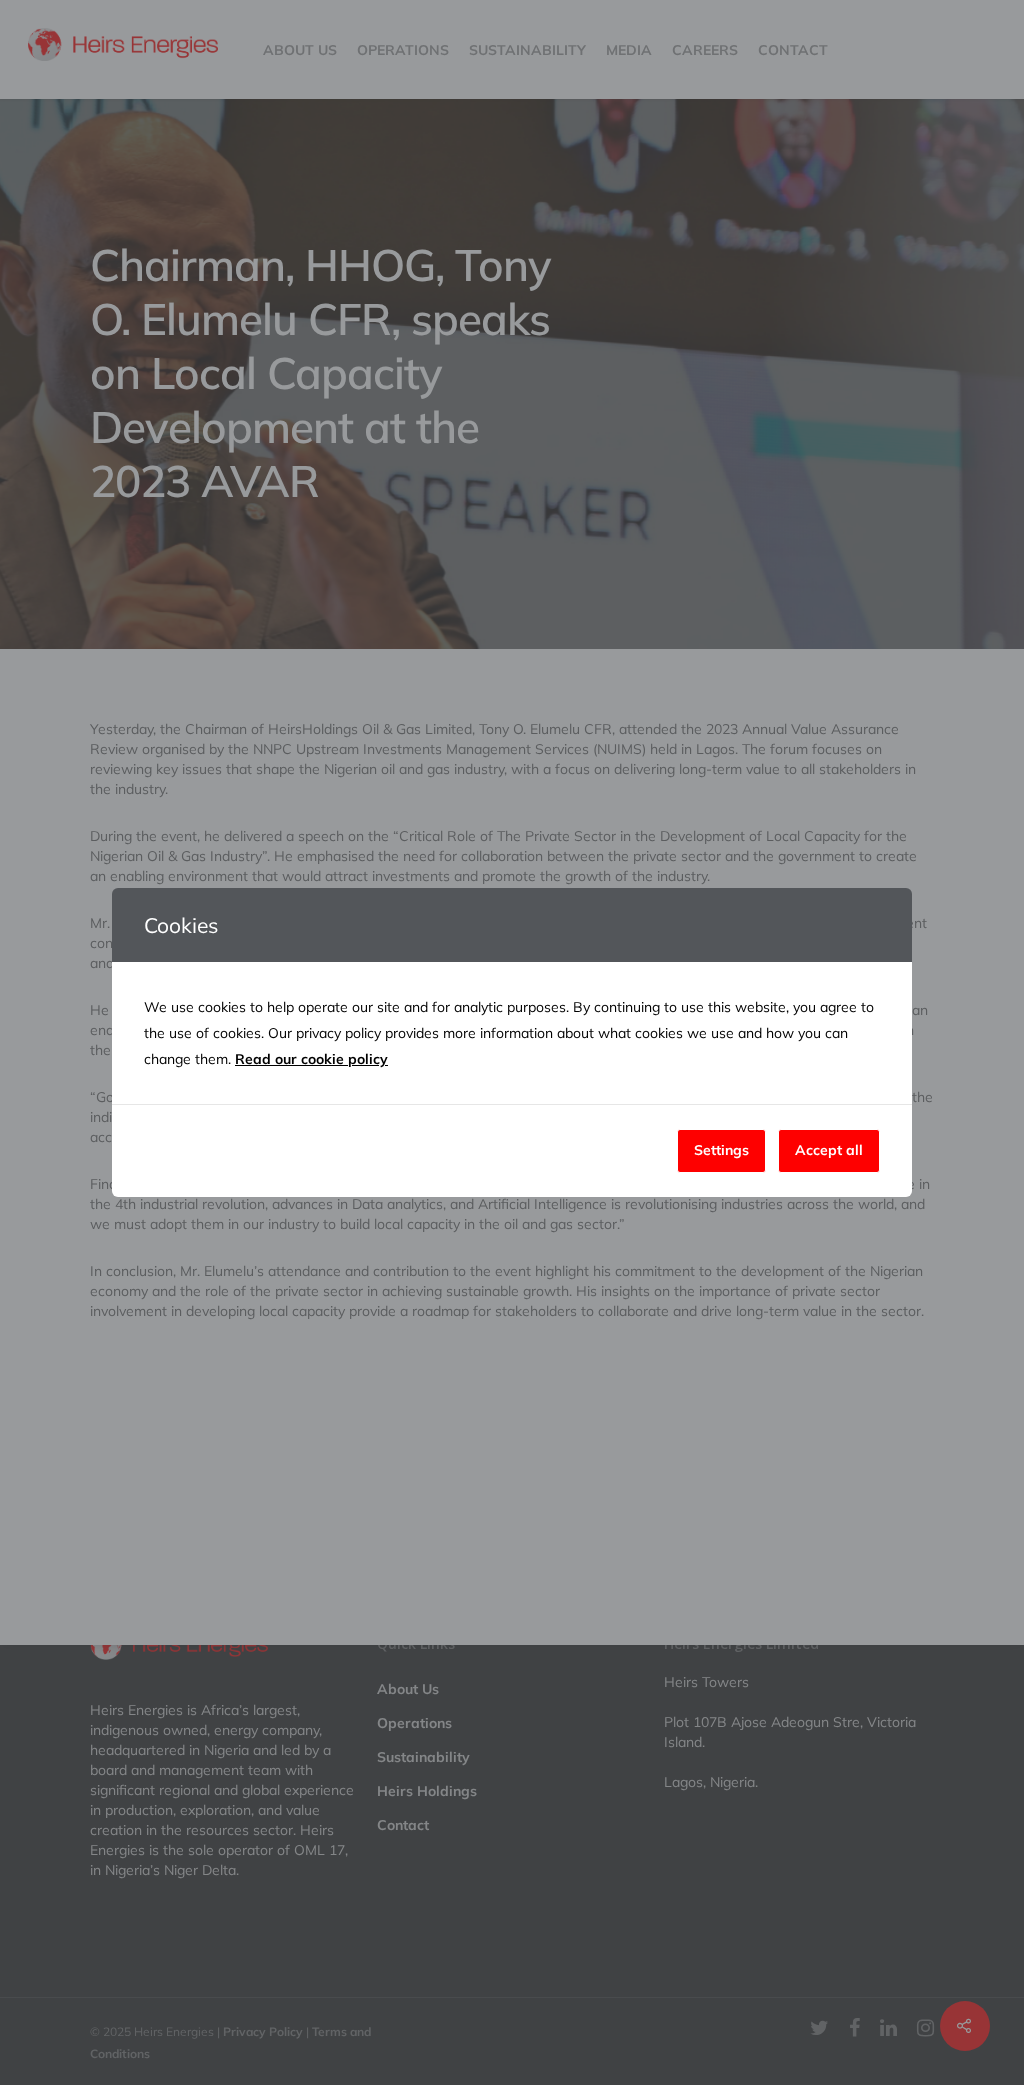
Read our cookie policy (311, 1059)
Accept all (829, 1150)
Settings (721, 1150)
